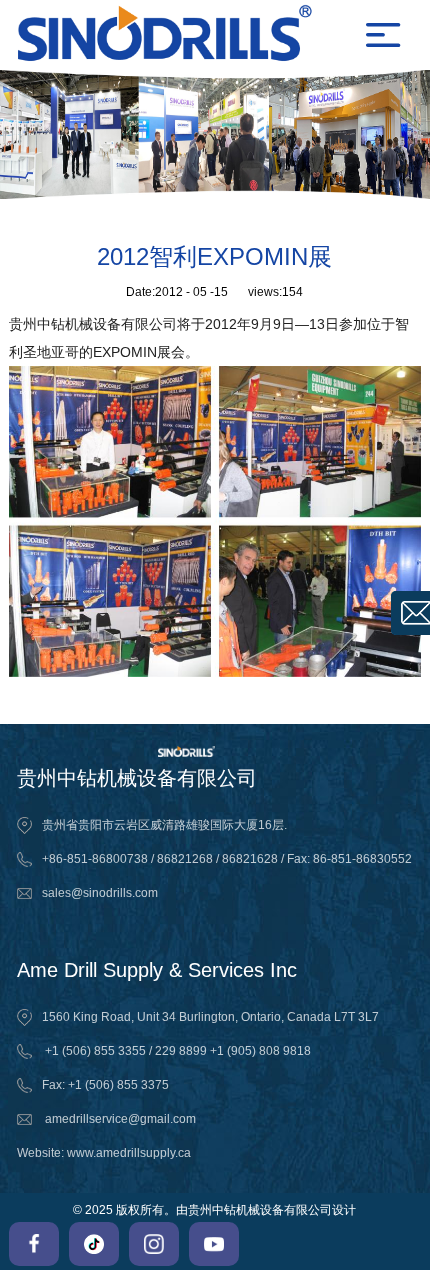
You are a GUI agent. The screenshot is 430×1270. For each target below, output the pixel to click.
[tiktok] (94, 1244)
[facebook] (34, 1244)
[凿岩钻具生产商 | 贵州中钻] (191, 35)
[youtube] (214, 1244)
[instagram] (154, 1244)
